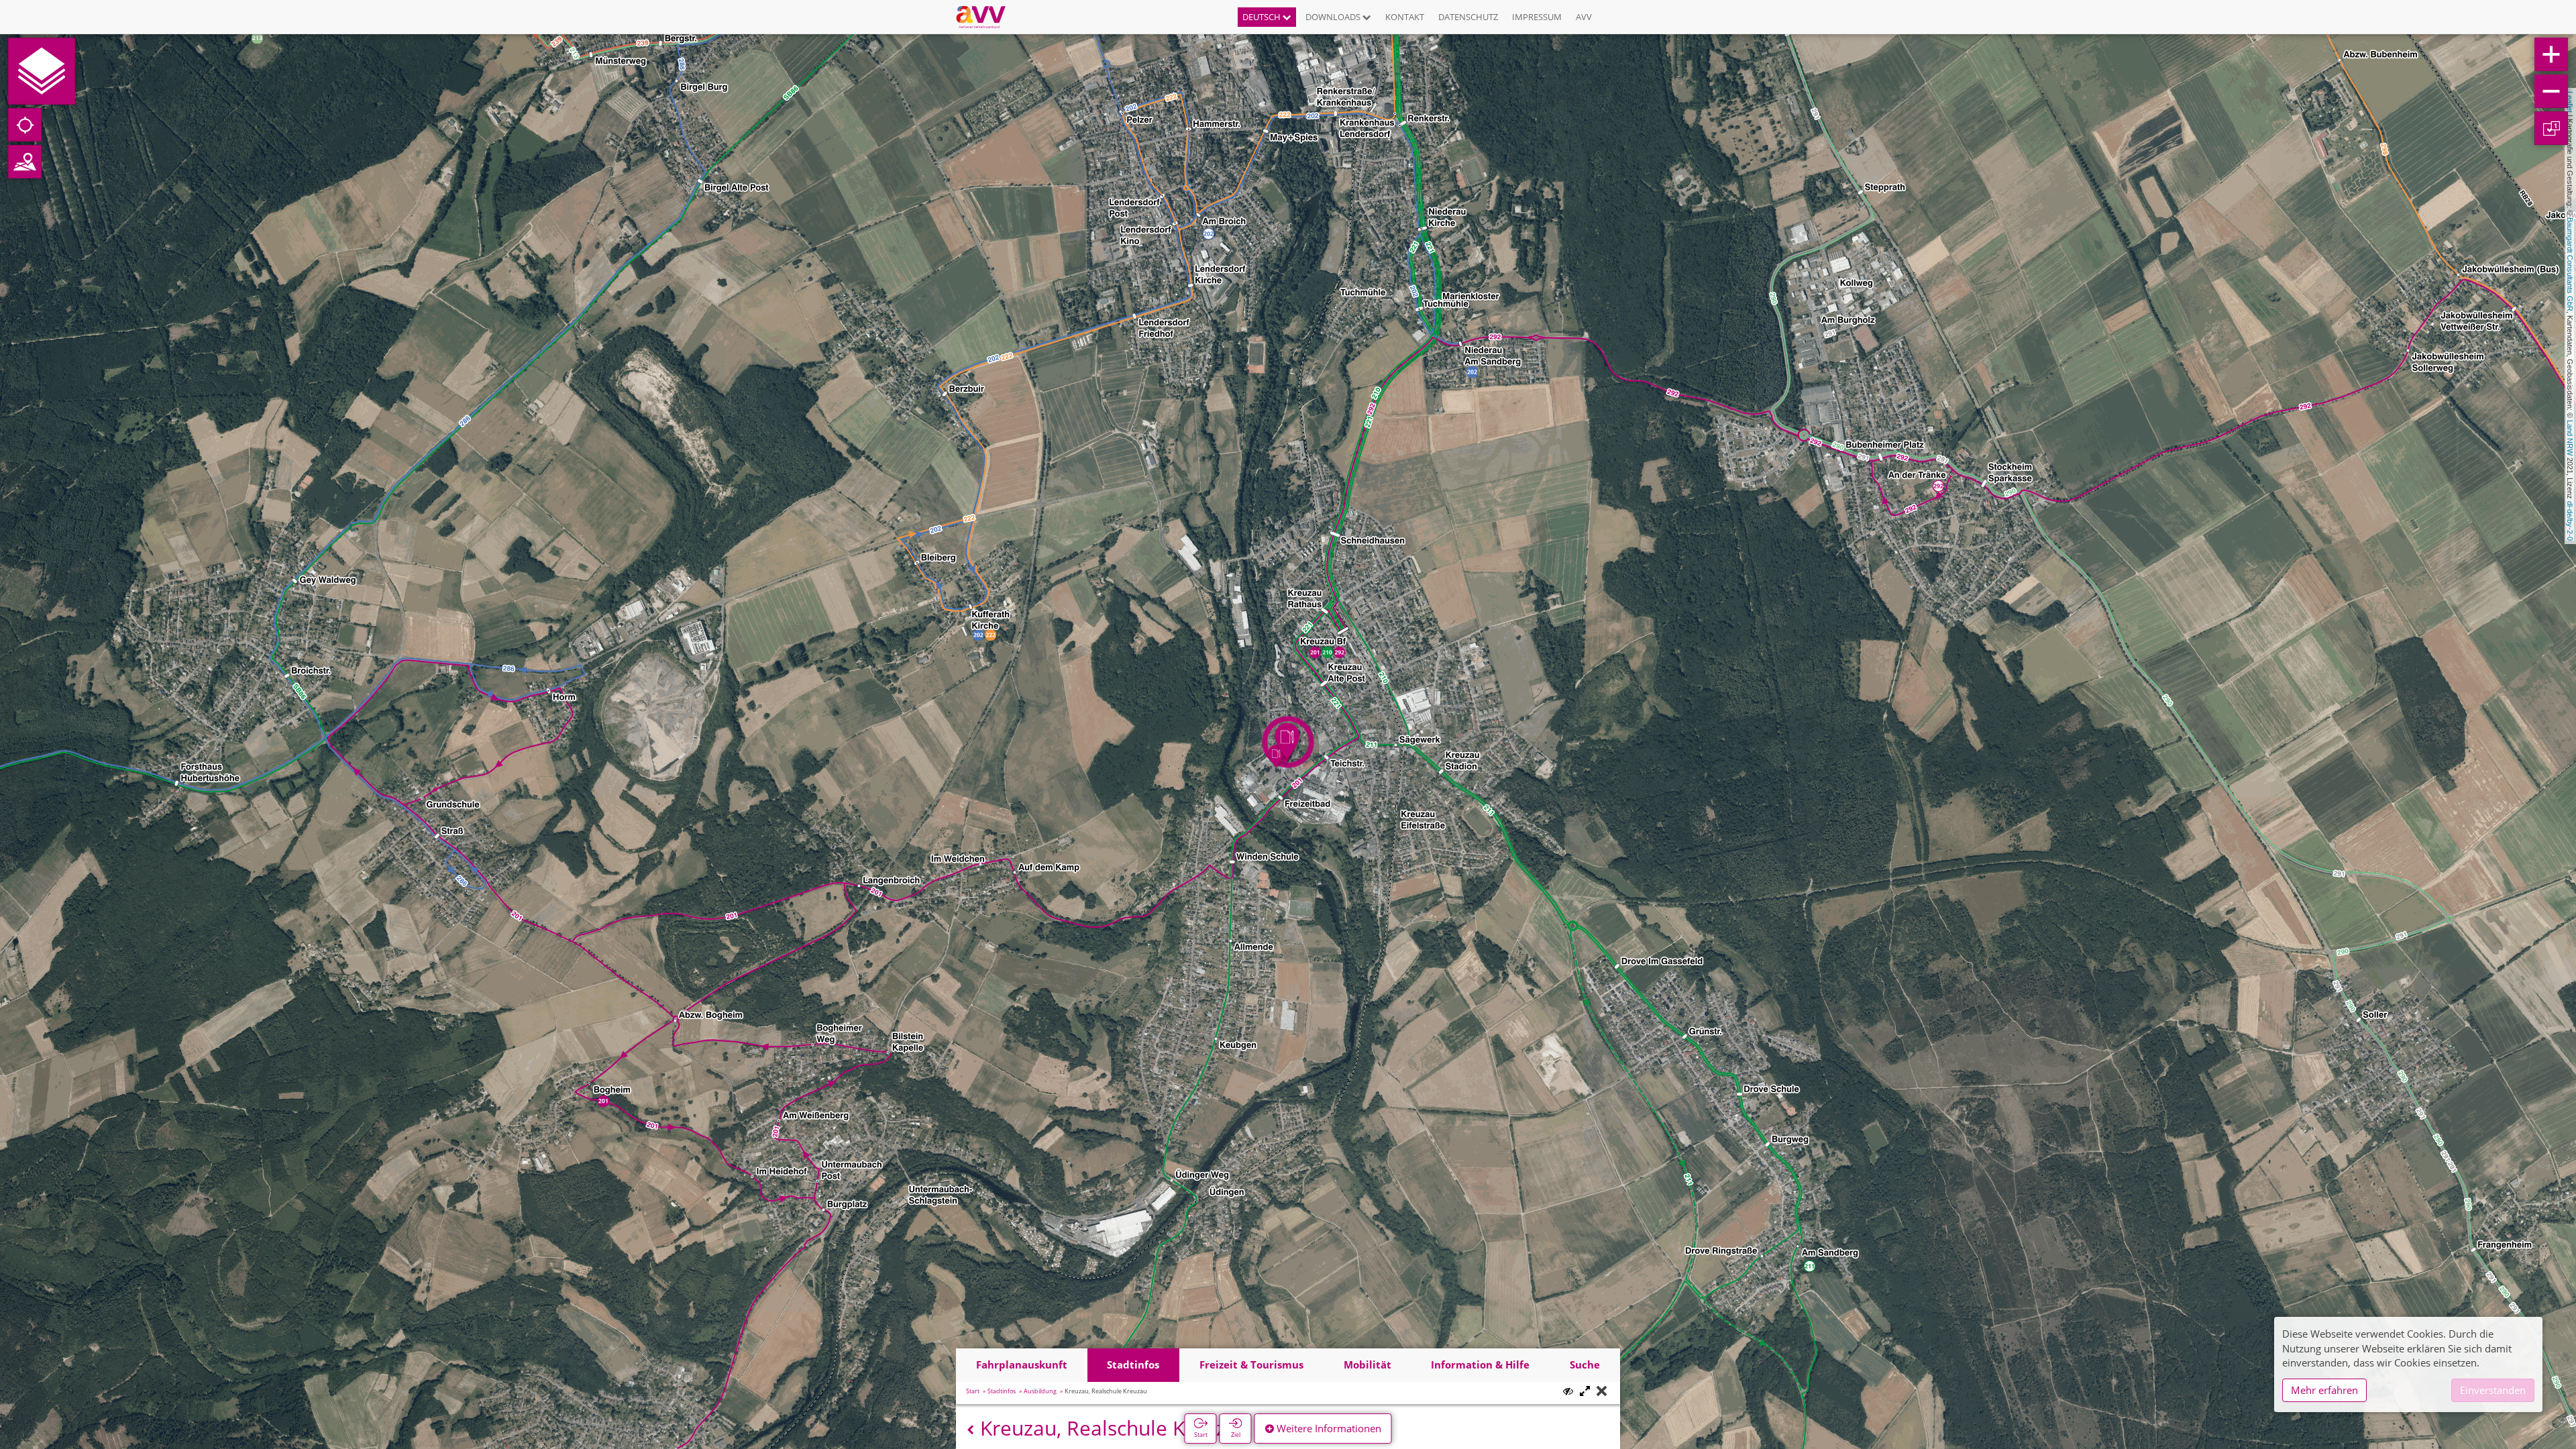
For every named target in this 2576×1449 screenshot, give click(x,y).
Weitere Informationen (1328, 1428)
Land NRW (2570, 438)
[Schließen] (1602, 1392)
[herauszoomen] (2551, 91)
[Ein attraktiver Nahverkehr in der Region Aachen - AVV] (986, 17)
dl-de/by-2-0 (2570, 521)
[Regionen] (25, 162)
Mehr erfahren (2324, 1390)
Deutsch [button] (1263, 17)
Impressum (1537, 17)
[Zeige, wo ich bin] (25, 125)
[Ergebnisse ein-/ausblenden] (1568, 1391)
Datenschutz (1468, 17)
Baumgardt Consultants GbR (2570, 264)
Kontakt (1405, 17)
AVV (1584, 17)
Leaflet (2570, 102)
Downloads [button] (1334, 17)
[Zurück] (970, 1430)
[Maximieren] (1585, 1392)
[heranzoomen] (2551, 54)
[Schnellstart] (42, 71)
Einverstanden (2493, 1390)
